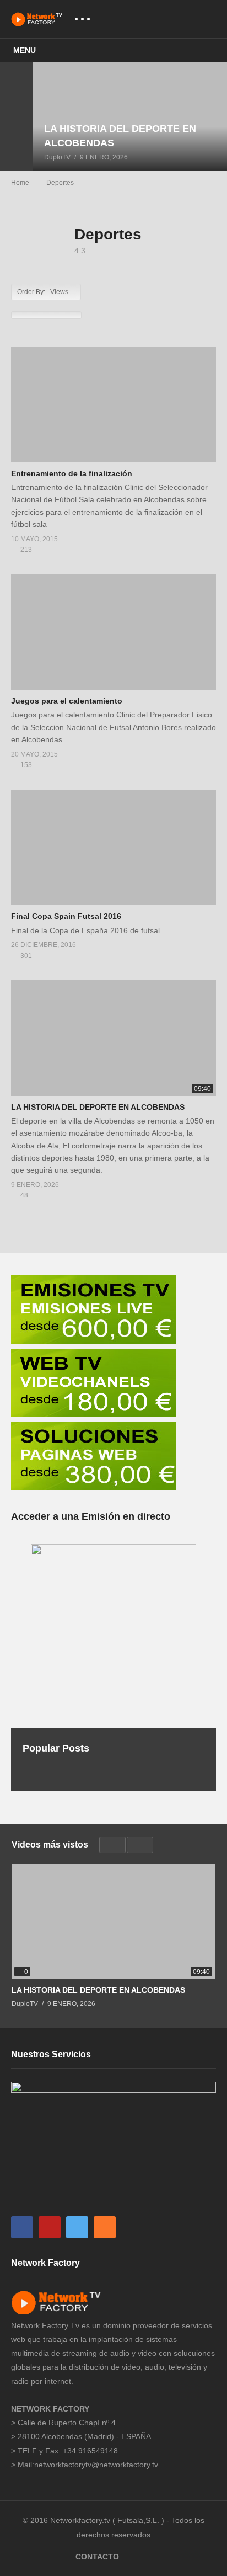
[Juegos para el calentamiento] (113, 632)
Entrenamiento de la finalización (72, 473)
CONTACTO (97, 2557)
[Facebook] (22, 2227)
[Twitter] (77, 2227)
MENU (25, 50)
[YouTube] (50, 2227)
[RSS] (105, 2227)
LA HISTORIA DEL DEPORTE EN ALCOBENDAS (98, 1107)
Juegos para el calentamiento (67, 701)
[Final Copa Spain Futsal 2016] (113, 847)
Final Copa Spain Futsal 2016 (66, 916)
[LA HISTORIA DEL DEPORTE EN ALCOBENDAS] (130, 116)
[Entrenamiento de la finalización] (113, 404)
